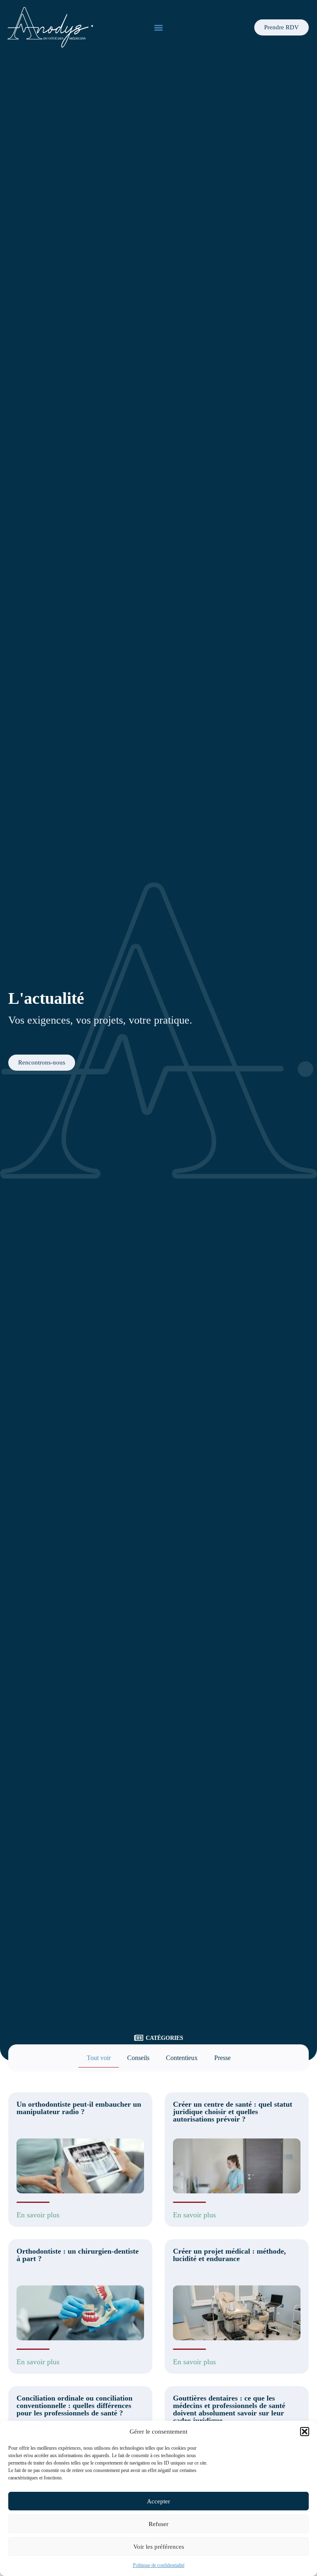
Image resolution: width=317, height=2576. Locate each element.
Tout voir (99, 2058)
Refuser (158, 2524)
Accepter (158, 2501)
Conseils (138, 2058)
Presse (222, 2058)
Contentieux (182, 2058)
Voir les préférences (159, 2547)
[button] (305, 2432)
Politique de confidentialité (159, 2565)
